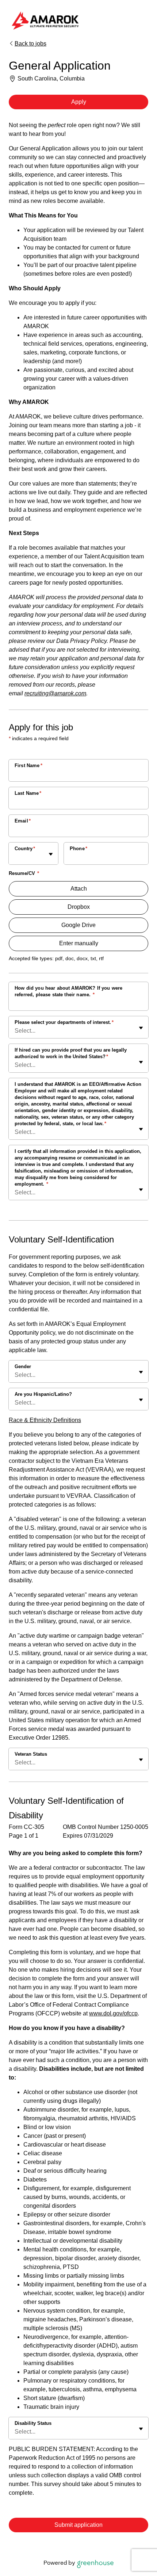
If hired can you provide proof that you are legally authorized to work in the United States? (71, 1053)
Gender (23, 1366)
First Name (28, 765)
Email (23, 821)
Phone (78, 849)
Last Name (28, 793)
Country (25, 849)
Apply (79, 102)
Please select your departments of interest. (64, 1022)
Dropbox (79, 907)
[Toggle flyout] (51, 854)
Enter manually (79, 943)
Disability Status (33, 2423)
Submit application (78, 2525)
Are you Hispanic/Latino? (43, 1394)
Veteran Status (31, 1754)
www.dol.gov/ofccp (113, 2013)
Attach (79, 889)
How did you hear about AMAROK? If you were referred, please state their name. (68, 991)
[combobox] (15, 857)
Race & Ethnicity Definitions (45, 1420)
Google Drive (78, 925)
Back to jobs (30, 44)
